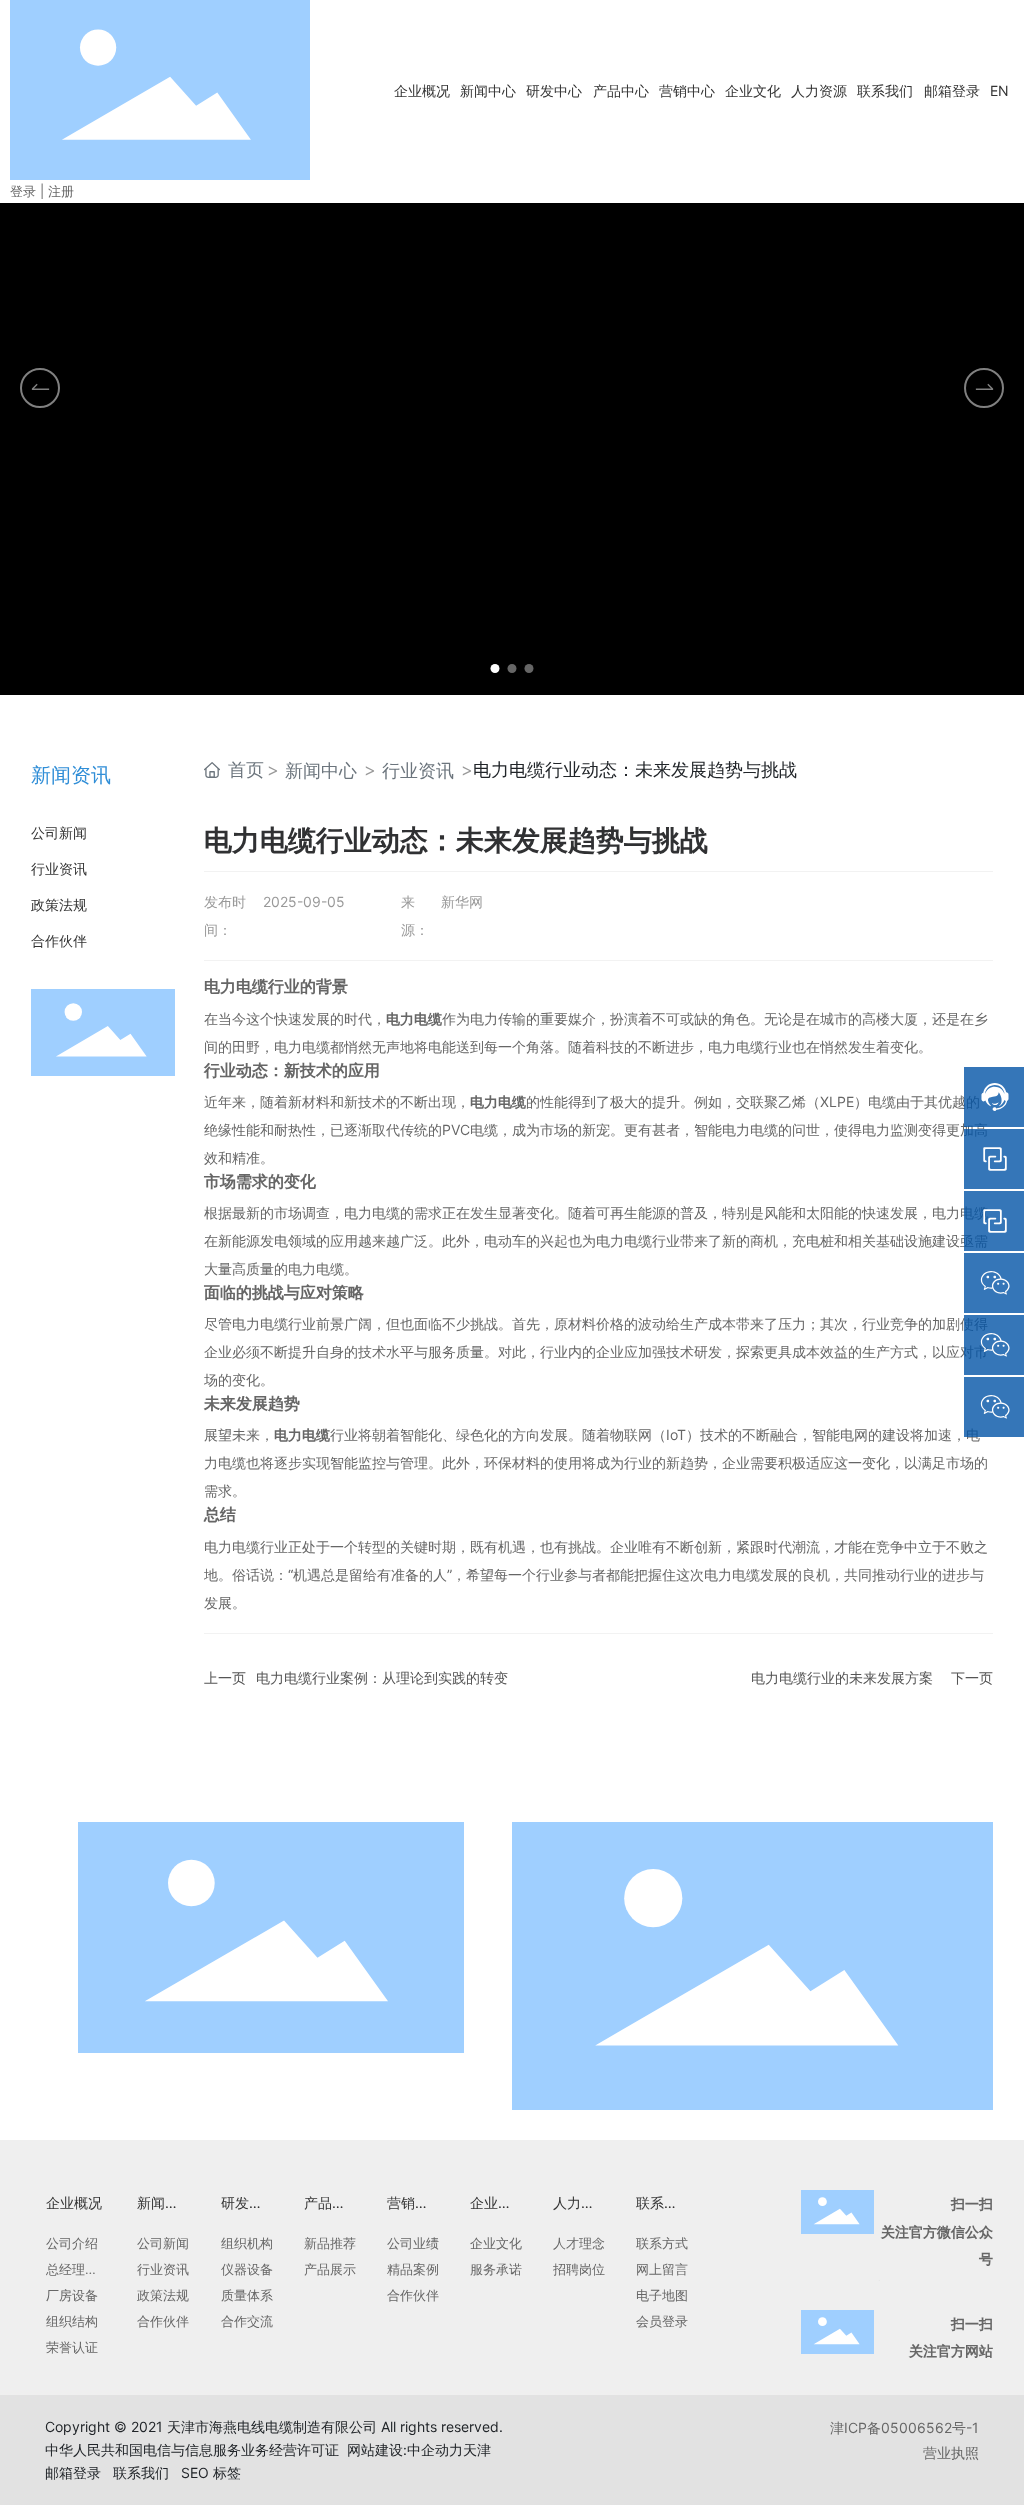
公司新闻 (59, 832)
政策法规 (59, 904)
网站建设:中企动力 (405, 2449)
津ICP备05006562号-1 (904, 2427)
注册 (61, 191)
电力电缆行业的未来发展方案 (842, 1677)
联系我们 (141, 2472)
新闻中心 (321, 770)
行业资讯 (59, 868)
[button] (495, 668)
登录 (25, 191)
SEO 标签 (211, 2472)
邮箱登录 (73, 2472)
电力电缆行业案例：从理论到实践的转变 (382, 1677)
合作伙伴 (59, 940)
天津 (477, 2449)
